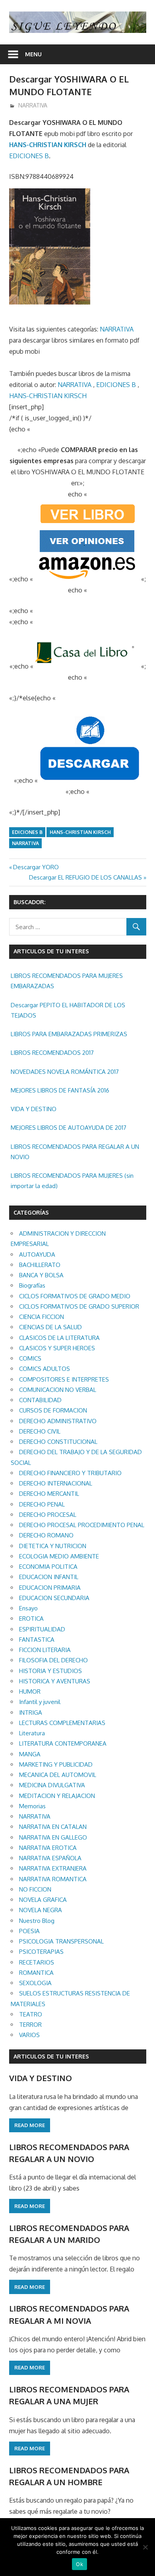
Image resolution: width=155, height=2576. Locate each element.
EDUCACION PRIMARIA (50, 1588)
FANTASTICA (37, 1640)
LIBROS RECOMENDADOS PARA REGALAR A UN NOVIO (75, 1152)
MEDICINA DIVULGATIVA (52, 1785)
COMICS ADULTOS (45, 1369)
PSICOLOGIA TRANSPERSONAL (61, 1941)
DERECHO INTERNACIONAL (56, 1483)
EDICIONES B (29, 156)
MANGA (30, 1754)
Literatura (32, 1733)
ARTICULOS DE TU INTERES (51, 2056)
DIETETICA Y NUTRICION (53, 1546)
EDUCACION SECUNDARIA (54, 1598)
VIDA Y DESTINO (34, 1109)
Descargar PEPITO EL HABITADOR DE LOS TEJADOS (68, 1010)
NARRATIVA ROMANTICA (53, 1879)
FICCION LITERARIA (45, 1650)
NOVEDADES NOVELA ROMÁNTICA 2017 (65, 1072)
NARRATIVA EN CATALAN (53, 1827)
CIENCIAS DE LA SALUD (50, 1327)
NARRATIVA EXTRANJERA (53, 1868)
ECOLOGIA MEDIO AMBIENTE (59, 1556)
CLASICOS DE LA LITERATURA (59, 1338)
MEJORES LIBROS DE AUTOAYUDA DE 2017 (69, 1128)
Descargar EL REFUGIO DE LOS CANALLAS (85, 877)
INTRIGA (31, 1713)
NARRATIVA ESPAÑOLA (50, 1858)
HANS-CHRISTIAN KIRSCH (48, 145)
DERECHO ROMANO (46, 1535)
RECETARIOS (37, 1962)
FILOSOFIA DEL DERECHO (53, 1660)
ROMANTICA (36, 1973)
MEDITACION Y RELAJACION (57, 1796)
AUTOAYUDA (37, 1254)
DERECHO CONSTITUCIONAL (58, 1442)
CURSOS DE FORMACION (53, 1410)
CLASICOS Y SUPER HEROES (57, 1348)
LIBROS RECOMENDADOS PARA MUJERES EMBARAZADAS (67, 981)
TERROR (30, 2025)
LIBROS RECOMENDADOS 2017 (52, 1053)
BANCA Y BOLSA (41, 1275)
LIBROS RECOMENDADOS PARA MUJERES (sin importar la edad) (72, 1181)
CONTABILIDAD (40, 1400)
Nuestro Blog (37, 1921)
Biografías (32, 1285)
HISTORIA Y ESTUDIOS (50, 1671)
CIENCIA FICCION (42, 1317)
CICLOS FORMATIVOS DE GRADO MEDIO (75, 1296)
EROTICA (31, 1619)
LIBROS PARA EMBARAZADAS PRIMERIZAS (69, 1034)
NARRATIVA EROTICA (48, 1848)
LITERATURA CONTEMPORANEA (63, 1743)
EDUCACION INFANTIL (49, 1577)
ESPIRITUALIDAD (42, 1629)
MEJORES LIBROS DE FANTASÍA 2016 (60, 1090)
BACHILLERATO (40, 1265)
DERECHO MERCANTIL (49, 1494)
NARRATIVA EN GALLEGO (53, 1837)
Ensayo (28, 1608)
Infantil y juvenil (40, 1702)
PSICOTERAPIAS (41, 1952)
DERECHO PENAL (42, 1504)
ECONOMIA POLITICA (48, 1567)
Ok (79, 2564)
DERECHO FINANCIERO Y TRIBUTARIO (70, 1473)
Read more (30, 2125)
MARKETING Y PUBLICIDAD (56, 1764)
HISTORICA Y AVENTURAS (55, 1681)
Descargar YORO (36, 867)
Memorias (32, 1806)
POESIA (29, 1931)
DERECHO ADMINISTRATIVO (58, 1421)
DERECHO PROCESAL (48, 1515)
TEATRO (31, 2014)
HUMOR (30, 1691)
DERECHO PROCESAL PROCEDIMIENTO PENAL (82, 1525)
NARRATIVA (33, 105)
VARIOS (29, 2035)
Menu (33, 54)
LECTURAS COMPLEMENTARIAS (62, 1723)
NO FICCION (35, 1889)
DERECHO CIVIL (40, 1431)
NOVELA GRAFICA (43, 1900)
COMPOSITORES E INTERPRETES (64, 1379)
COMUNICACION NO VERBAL (58, 1390)
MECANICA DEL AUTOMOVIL (58, 1775)
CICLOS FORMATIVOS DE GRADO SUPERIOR (79, 1306)
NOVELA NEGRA (41, 1910)
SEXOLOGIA (35, 1983)
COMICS (30, 1358)
